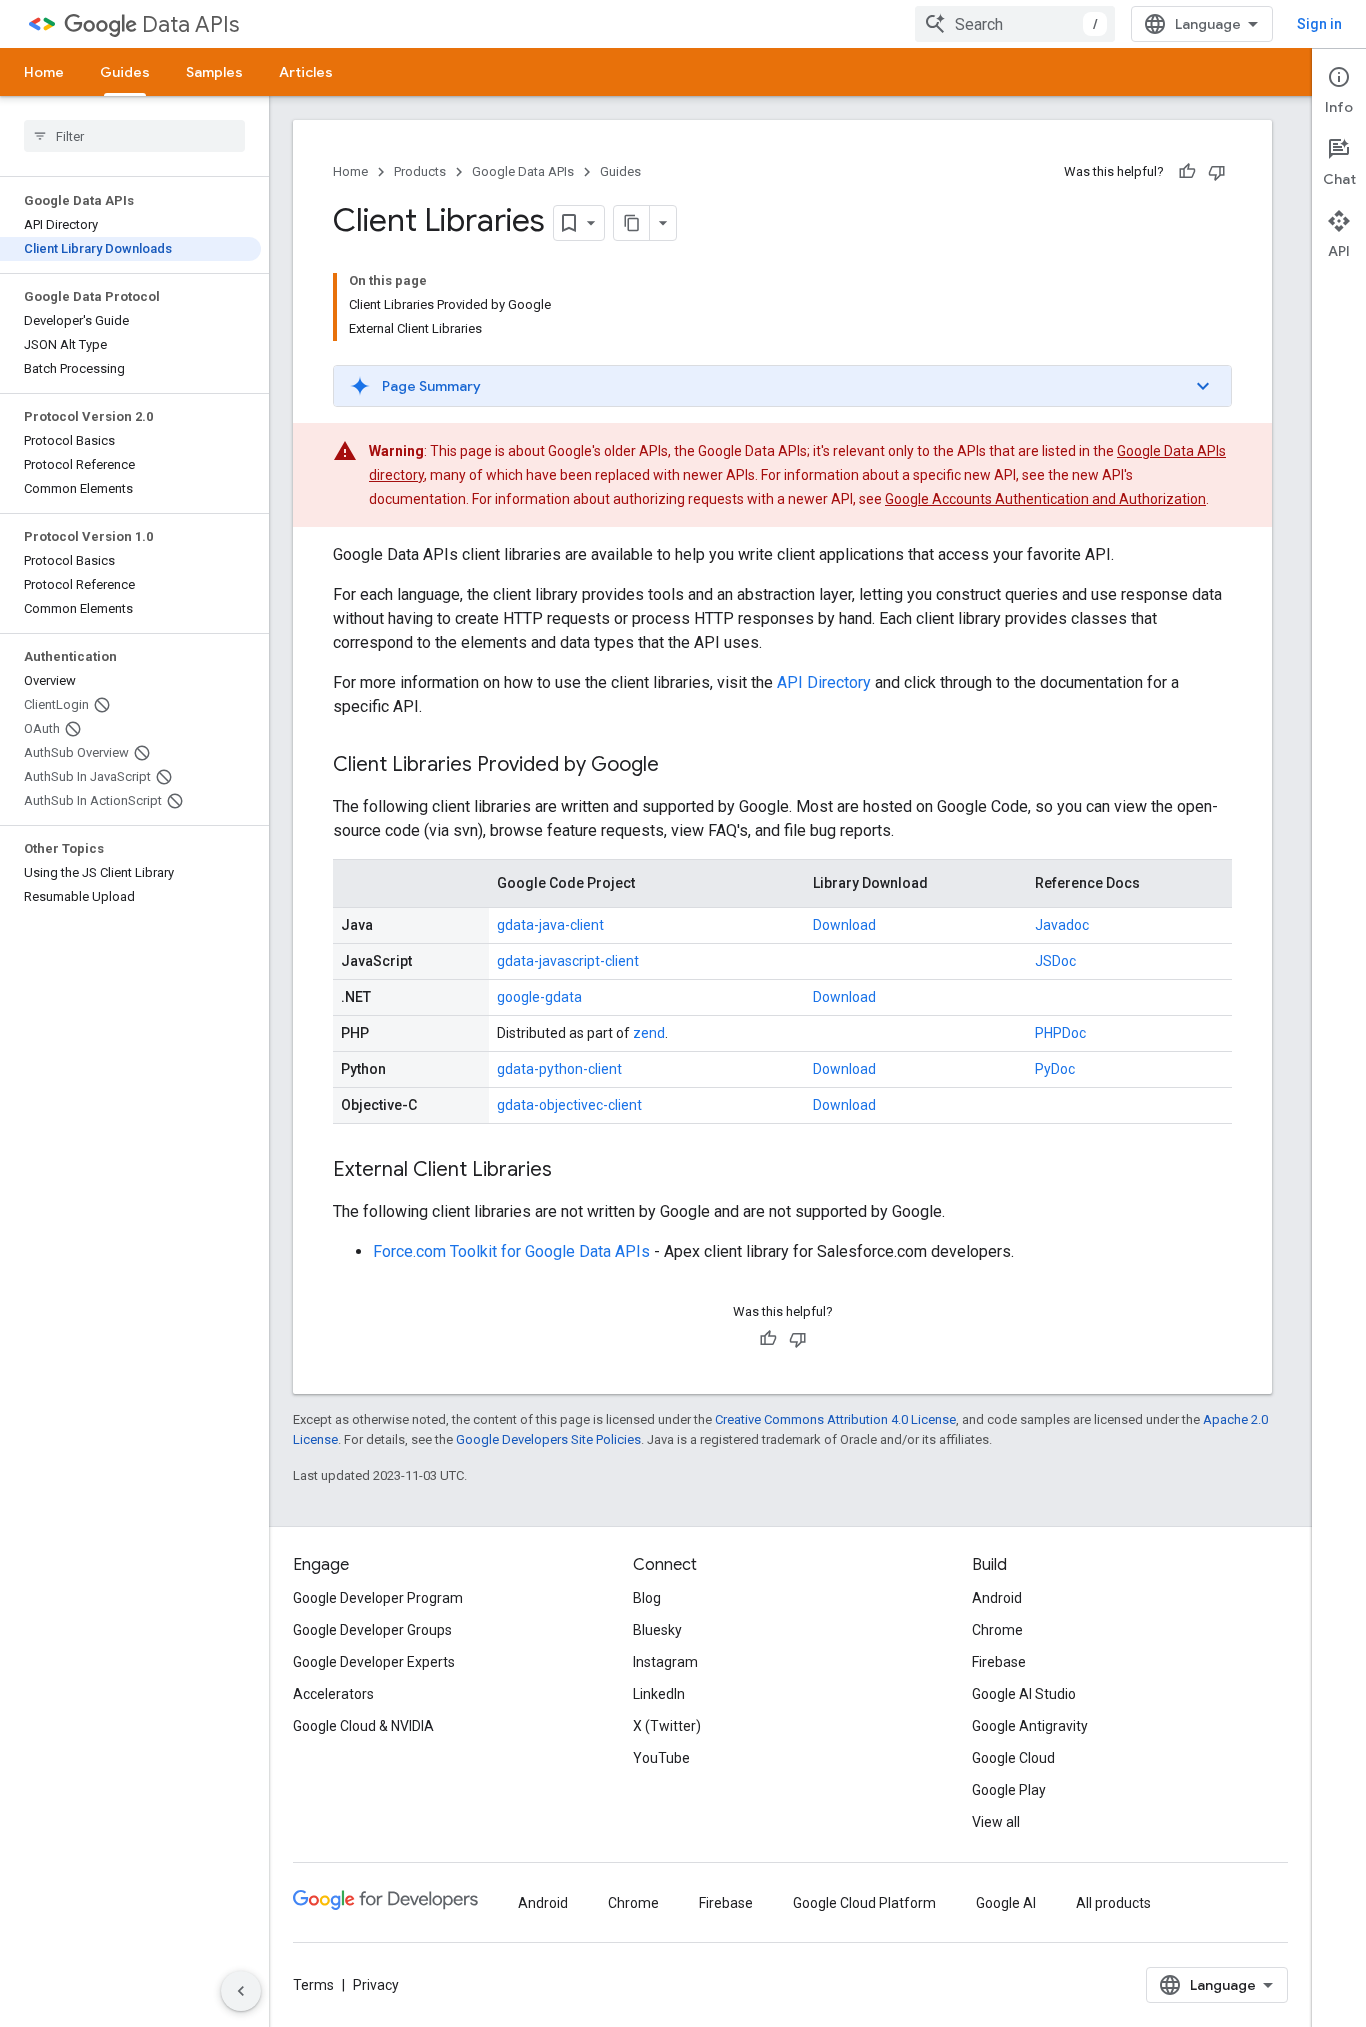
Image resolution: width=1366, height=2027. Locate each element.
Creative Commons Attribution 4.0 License (835, 1419)
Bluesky (657, 1630)
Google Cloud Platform (864, 1903)
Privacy (376, 1985)
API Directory (824, 682)
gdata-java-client (550, 925)
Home (44, 72)
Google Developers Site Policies (548, 1439)
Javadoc (1062, 925)
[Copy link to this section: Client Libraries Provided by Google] (679, 766)
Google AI (1006, 1903)
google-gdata (539, 997)
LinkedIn (659, 1694)
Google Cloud (1013, 1758)
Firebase (999, 1662)
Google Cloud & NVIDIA (363, 1726)
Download (844, 925)
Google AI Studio (1024, 1694)
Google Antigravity (1030, 1726)
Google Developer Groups (372, 1630)
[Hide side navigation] (241, 1991)
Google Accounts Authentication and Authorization (1045, 499)
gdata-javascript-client (568, 961)
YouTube (661, 1758)
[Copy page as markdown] (632, 223)
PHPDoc (1060, 1033)
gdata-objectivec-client (569, 1105)
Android (997, 1598)
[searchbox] (134, 136)
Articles (306, 72)
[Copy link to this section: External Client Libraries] (572, 1171)
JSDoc (1055, 961)
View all (996, 1822)
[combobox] (1015, 24)
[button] (782, 386)
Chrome (997, 1630)
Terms (313, 1985)
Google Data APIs (523, 171)
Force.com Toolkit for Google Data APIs (511, 1251)
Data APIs (190, 24)
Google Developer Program (378, 1598)
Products (420, 171)
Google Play (1009, 1790)
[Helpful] (1187, 172)
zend (649, 1033)
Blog (647, 1598)
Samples (214, 72)
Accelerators (333, 1694)
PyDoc (1055, 1069)
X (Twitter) (667, 1726)
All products (1113, 1903)
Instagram (665, 1662)
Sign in (1319, 24)
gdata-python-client (559, 1069)
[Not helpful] (1217, 172)
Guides (125, 72)
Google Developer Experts (374, 1662)
